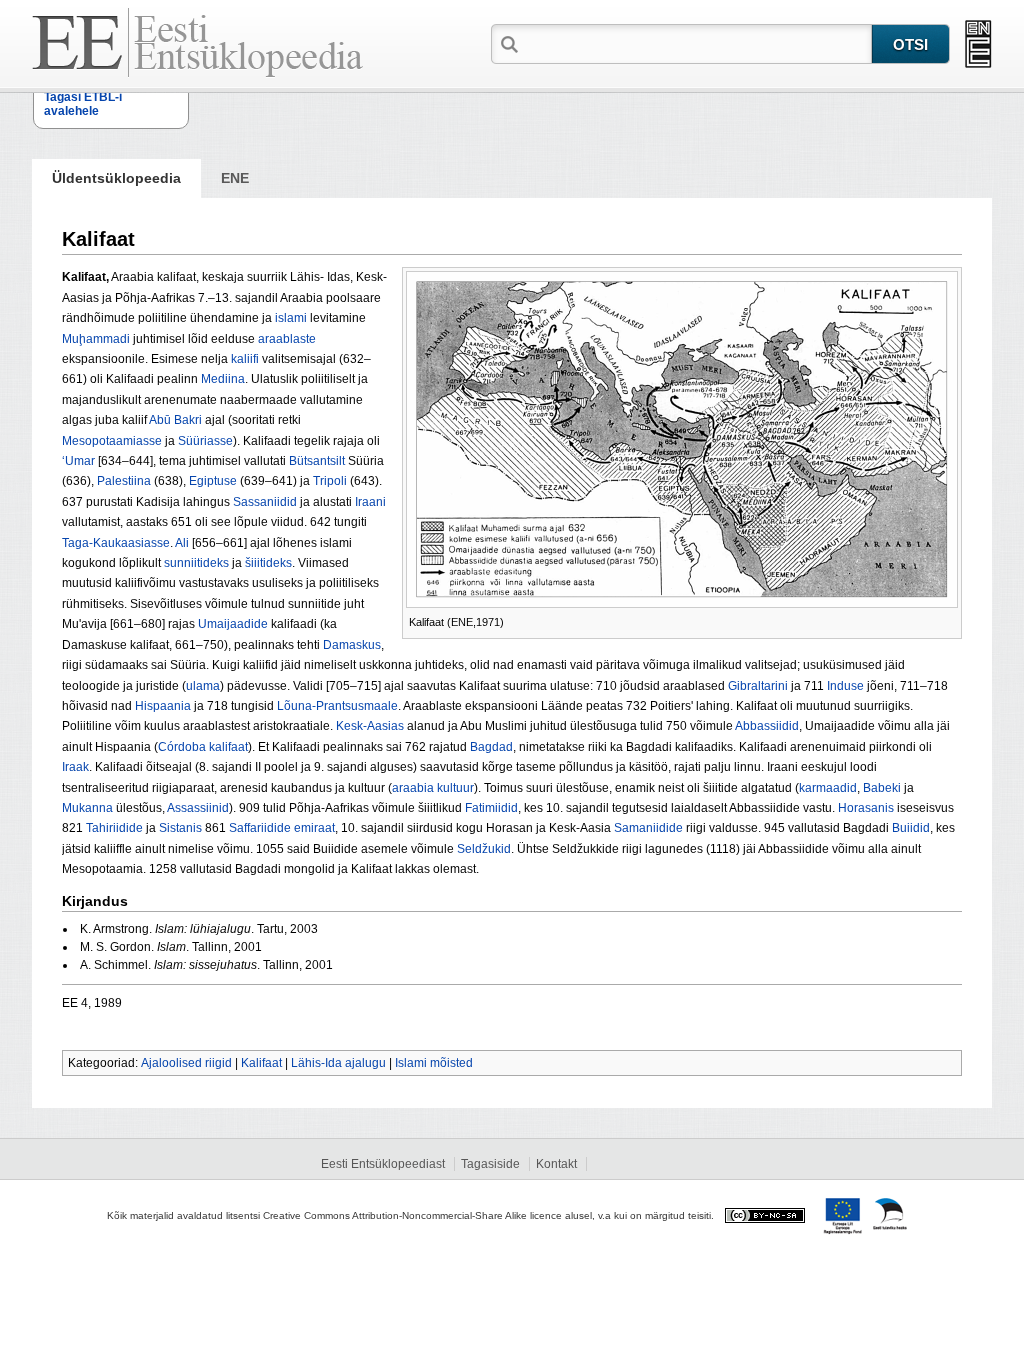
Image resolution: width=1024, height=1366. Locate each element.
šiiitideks (268, 563)
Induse (845, 686)
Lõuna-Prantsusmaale (337, 706)
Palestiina (124, 481)
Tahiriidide (114, 828)
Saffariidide (260, 828)
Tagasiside (490, 1164)
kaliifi (245, 359)
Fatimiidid (491, 808)
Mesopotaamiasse (112, 441)
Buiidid (911, 828)
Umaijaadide (233, 624)
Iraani (370, 502)
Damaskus (352, 645)
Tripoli (330, 481)
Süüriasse (205, 441)
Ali (182, 543)
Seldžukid (484, 849)
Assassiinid (198, 808)
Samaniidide (648, 828)
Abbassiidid (767, 726)
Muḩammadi (96, 339)
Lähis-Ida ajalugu (338, 1063)
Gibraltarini (758, 686)
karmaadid (828, 788)
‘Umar (78, 461)
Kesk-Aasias (370, 726)
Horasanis (866, 808)
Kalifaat (261, 1063)
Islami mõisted (434, 1063)
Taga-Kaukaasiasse (116, 543)
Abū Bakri (175, 420)
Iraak (75, 767)
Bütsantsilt (317, 461)
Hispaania (163, 706)
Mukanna (87, 808)
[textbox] (697, 43)
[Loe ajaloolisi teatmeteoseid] (978, 44)
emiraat (314, 828)
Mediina (223, 379)
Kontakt (556, 1164)
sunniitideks (196, 563)
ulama (203, 686)
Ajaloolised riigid (186, 1063)
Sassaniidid (265, 502)
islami (291, 318)
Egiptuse (213, 481)
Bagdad (491, 747)
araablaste (287, 339)
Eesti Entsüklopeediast (383, 1164)
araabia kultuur (433, 788)
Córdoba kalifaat (203, 747)
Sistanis (180, 828)
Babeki (882, 788)
